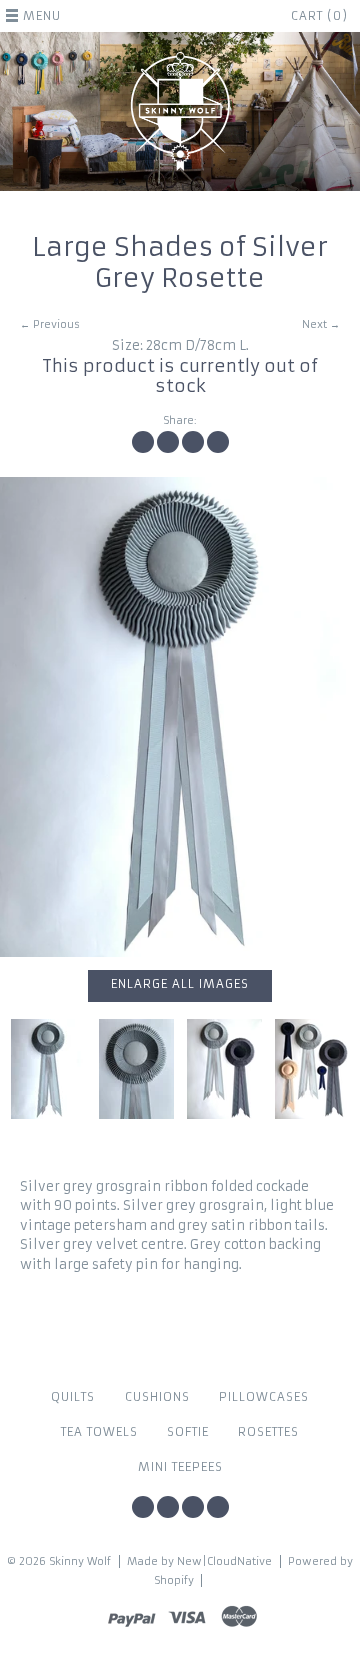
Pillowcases (264, 1397)
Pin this (193, 442)
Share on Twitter (168, 442)
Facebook (143, 1507)
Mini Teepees (180, 1467)
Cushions (157, 1397)
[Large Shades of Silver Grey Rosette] (180, 717)
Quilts (73, 1397)
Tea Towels (99, 1432)
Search (218, 1507)
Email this (218, 442)
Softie (188, 1432)
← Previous (50, 324)
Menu (42, 16)
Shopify (174, 1580)
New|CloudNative (224, 1561)
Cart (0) (319, 16)
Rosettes (268, 1432)
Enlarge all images (180, 984)
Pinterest (193, 1507)
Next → (321, 324)
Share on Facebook (143, 442)
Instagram (168, 1507)
